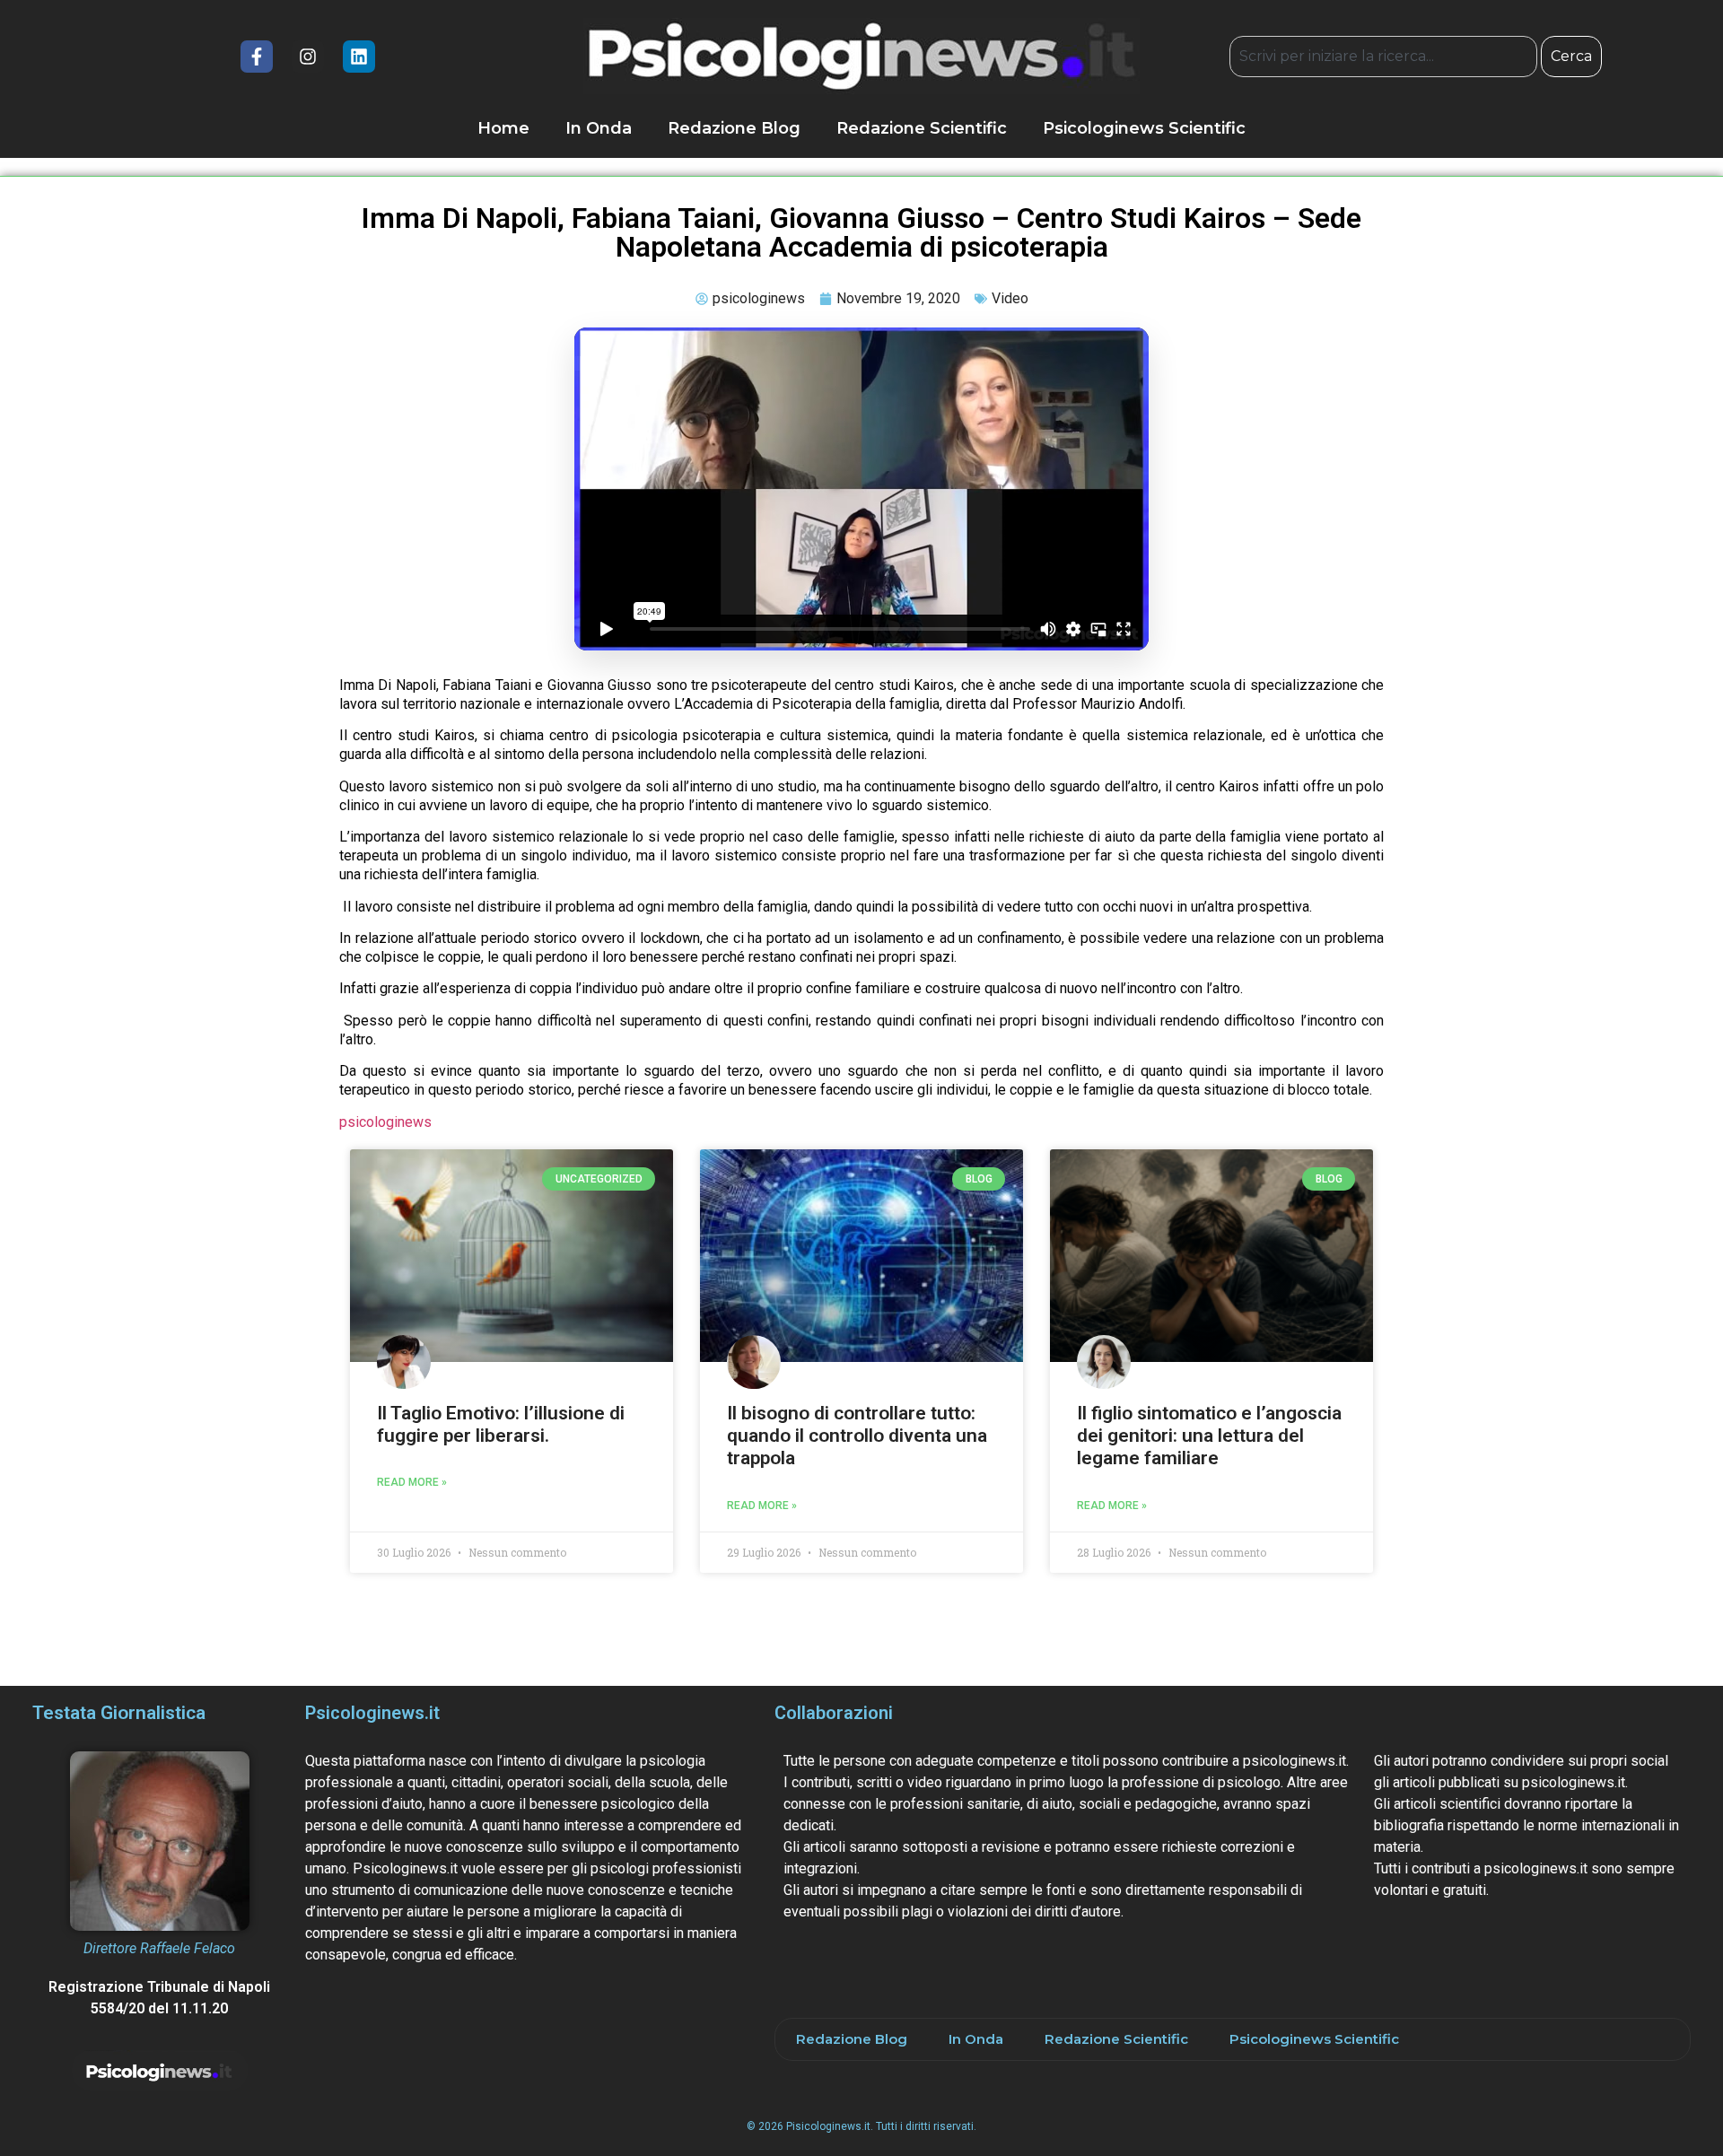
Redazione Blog (734, 128)
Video (1010, 298)
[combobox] (1383, 57)
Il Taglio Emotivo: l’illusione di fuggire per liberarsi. (501, 1424)
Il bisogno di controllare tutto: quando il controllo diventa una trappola (857, 1436)
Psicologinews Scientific (1144, 128)
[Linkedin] (359, 57)
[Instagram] (308, 57)
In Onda (599, 128)
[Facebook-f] (257, 57)
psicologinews (385, 1122)
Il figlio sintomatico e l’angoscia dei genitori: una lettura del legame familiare (1209, 1436)
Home (503, 128)
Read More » (412, 1482)
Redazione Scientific (922, 128)
